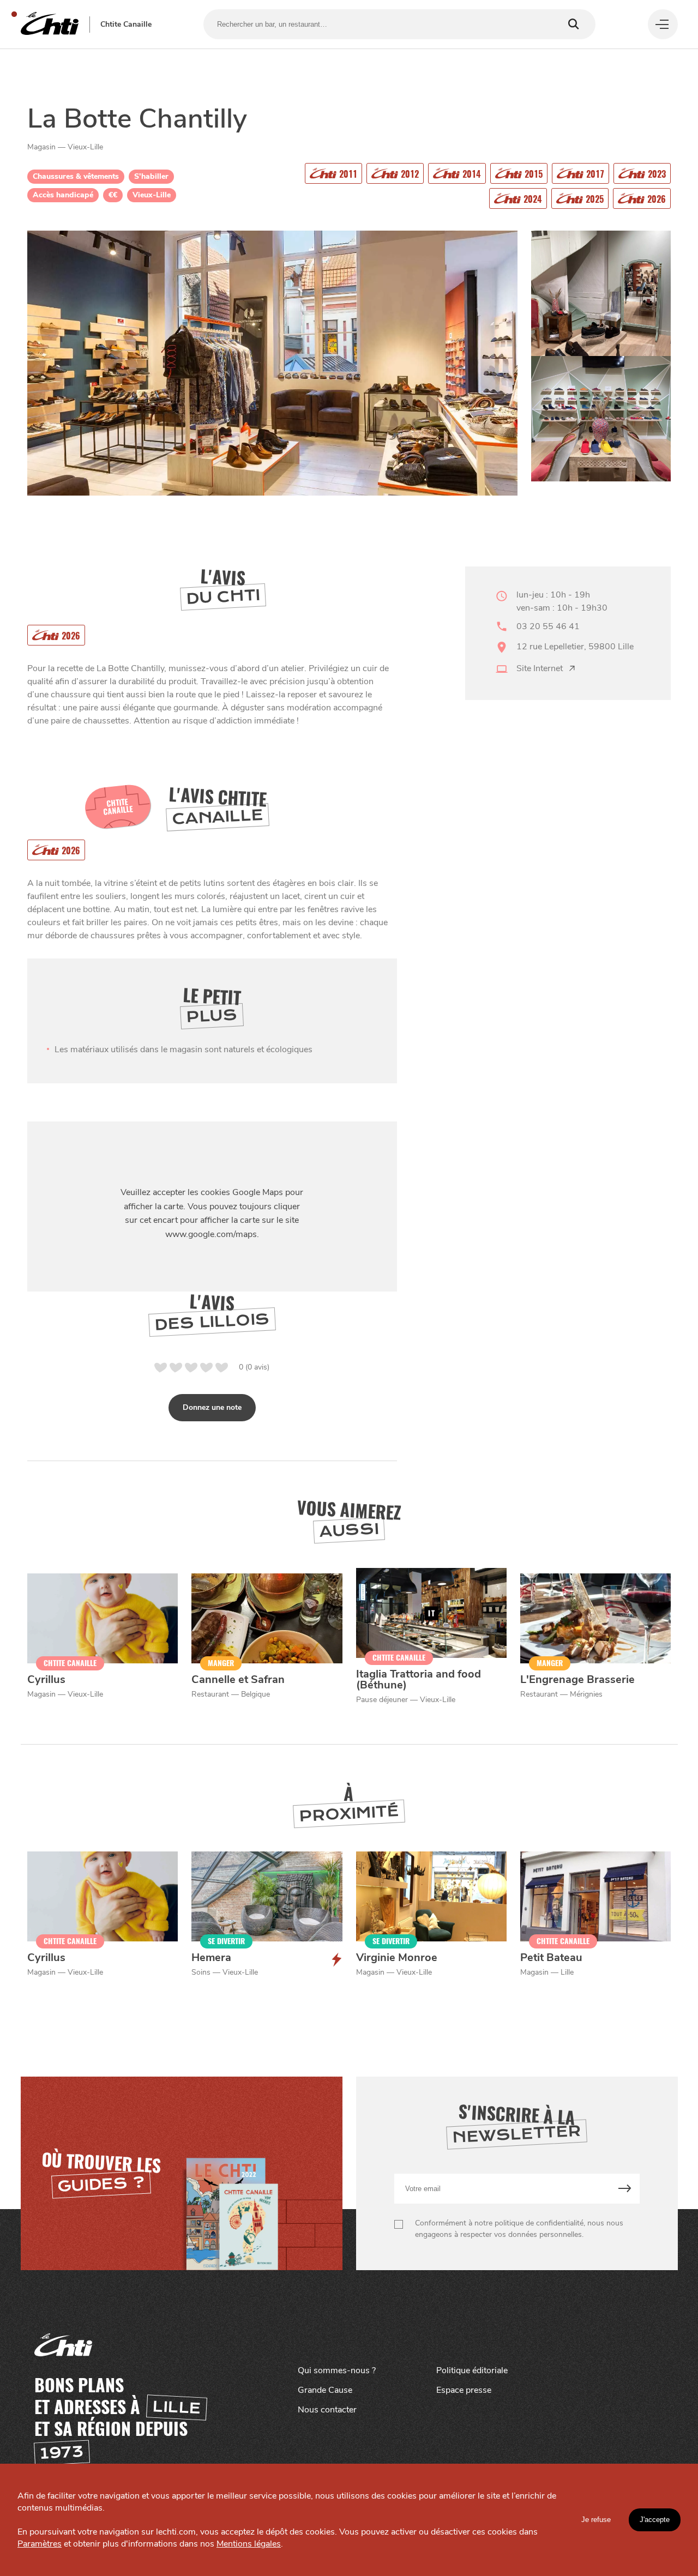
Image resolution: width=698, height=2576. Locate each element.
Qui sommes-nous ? (337, 2370)
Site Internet (540, 668)
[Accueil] (50, 24)
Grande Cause (325, 2390)
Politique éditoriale (472, 2370)
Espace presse (464, 2390)
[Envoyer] (625, 2189)
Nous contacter (327, 2410)
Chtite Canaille (126, 25)
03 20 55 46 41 (548, 626)
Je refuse (596, 2520)
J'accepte (655, 2520)
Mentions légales (249, 2544)
